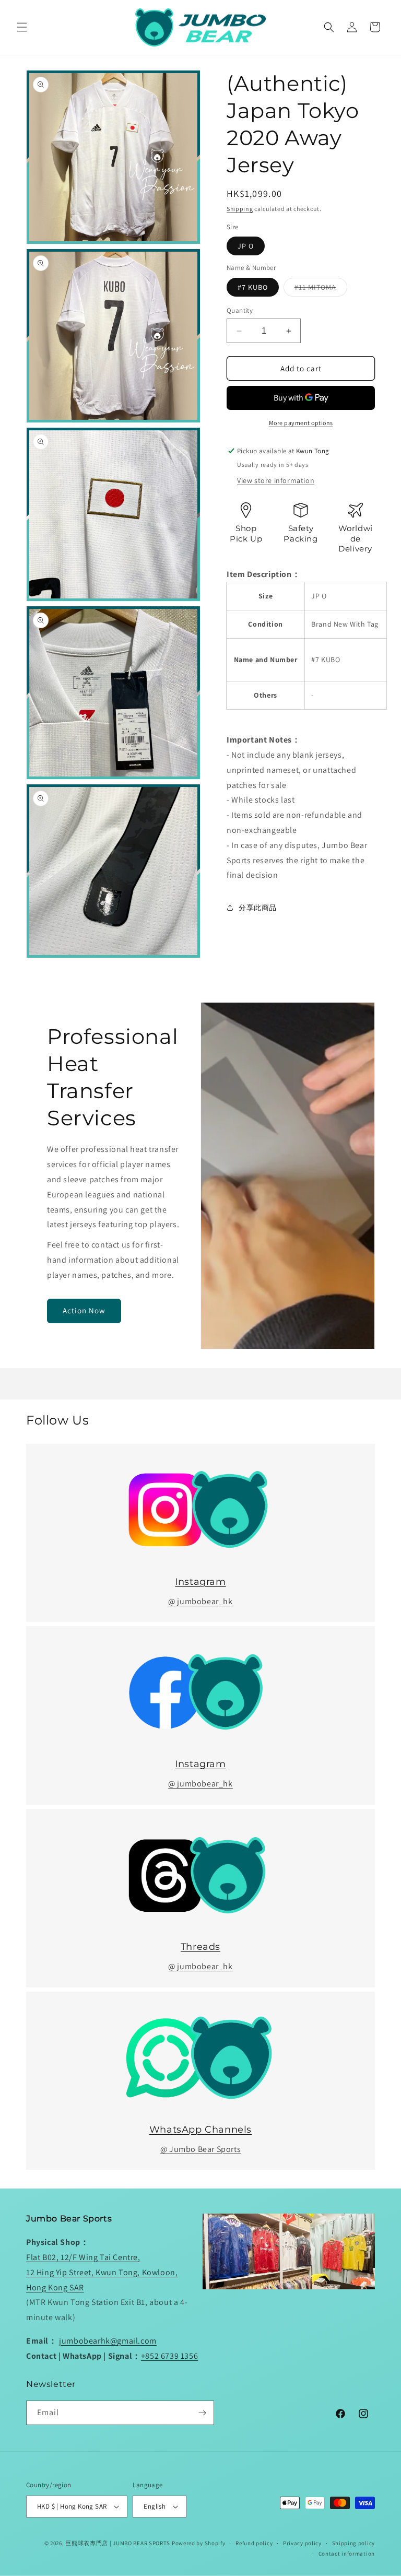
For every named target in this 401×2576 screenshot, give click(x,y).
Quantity (240, 310)
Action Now (84, 1310)
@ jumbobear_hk (200, 1601)
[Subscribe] (202, 2413)
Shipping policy (354, 2543)
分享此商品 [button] (258, 908)
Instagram (200, 1582)
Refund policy (254, 2543)
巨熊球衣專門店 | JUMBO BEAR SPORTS (118, 2543)
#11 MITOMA (321, 289)
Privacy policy (302, 2543)
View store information (276, 480)
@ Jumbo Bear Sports (200, 2149)
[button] (22, 27)
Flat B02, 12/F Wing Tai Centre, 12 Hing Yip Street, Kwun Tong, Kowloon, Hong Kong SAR (102, 2272)
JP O (246, 246)
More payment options (301, 423)
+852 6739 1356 (169, 2356)
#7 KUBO (253, 287)
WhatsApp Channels (200, 2130)
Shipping (240, 209)
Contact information (347, 2554)
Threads (200, 1947)
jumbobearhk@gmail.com (108, 2341)
